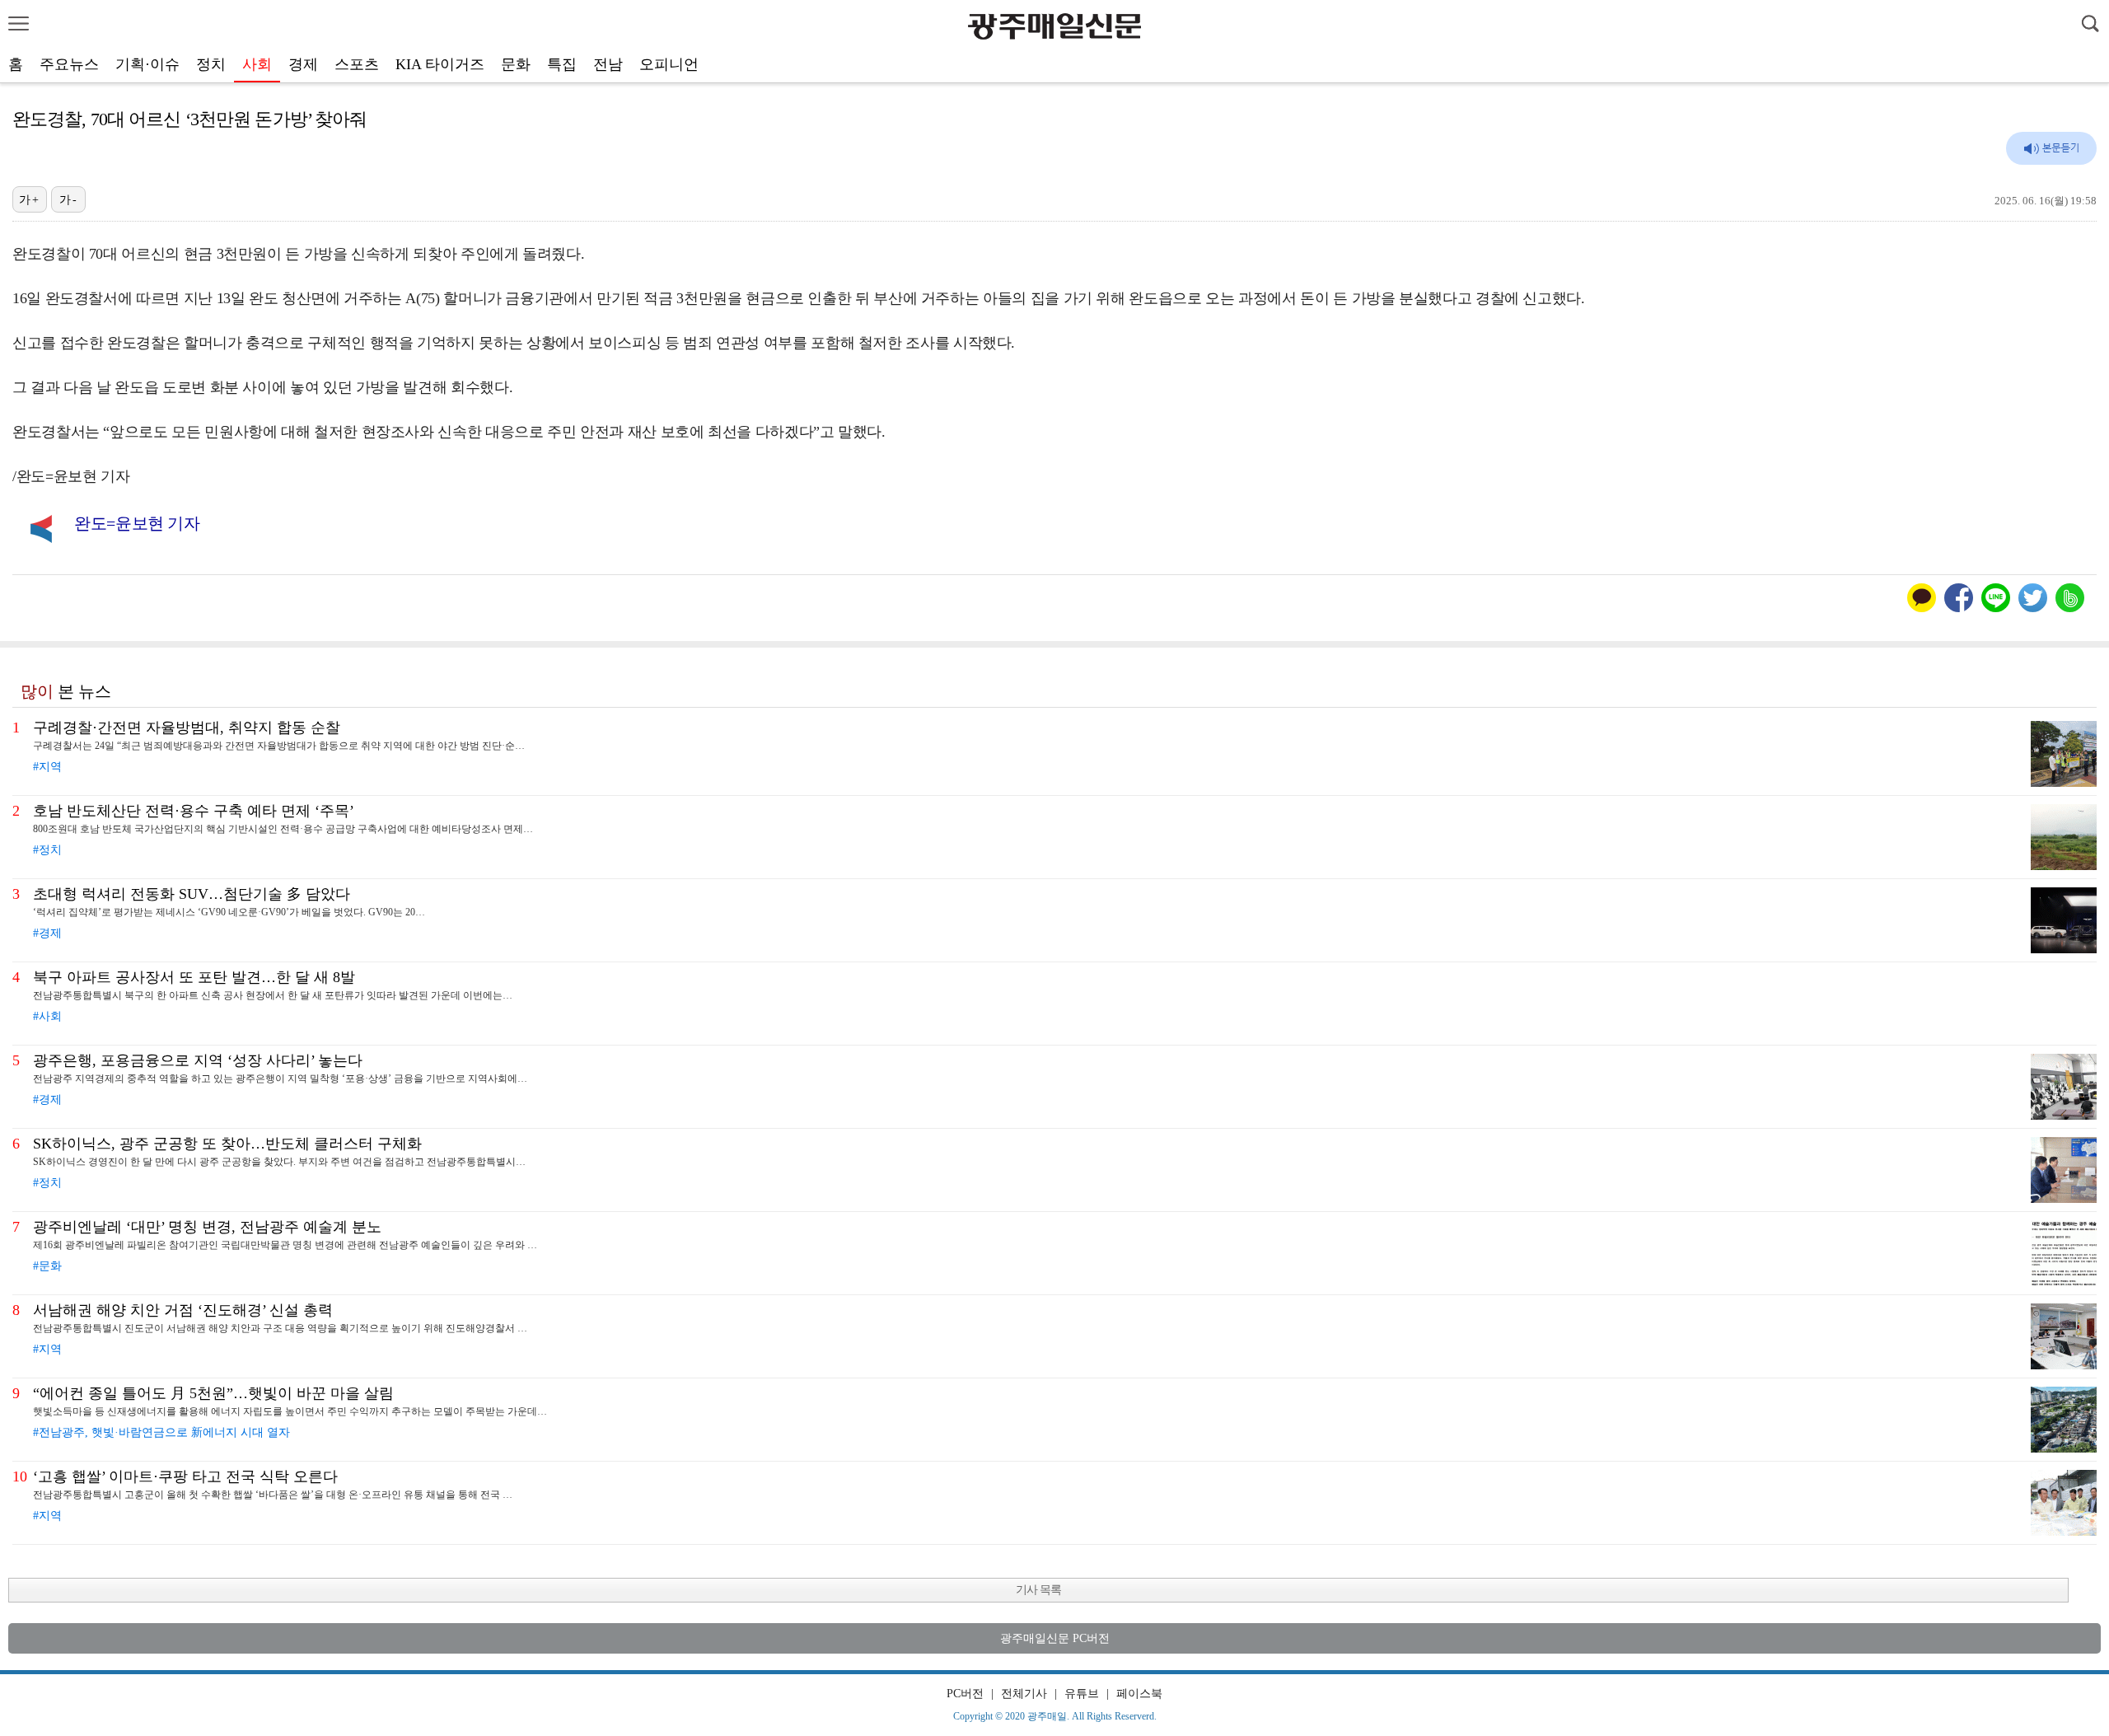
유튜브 (1082, 1694)
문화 (516, 64)
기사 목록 (1038, 1590)
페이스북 (1139, 1694)
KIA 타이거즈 (440, 64)
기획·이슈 (147, 64)
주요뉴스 (69, 64)
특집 (562, 64)
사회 (257, 64)
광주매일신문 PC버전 (1055, 1638)
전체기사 (1024, 1694)
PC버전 (965, 1694)
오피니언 (669, 64)
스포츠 (357, 64)
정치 (211, 64)
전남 (608, 64)
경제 (303, 64)
